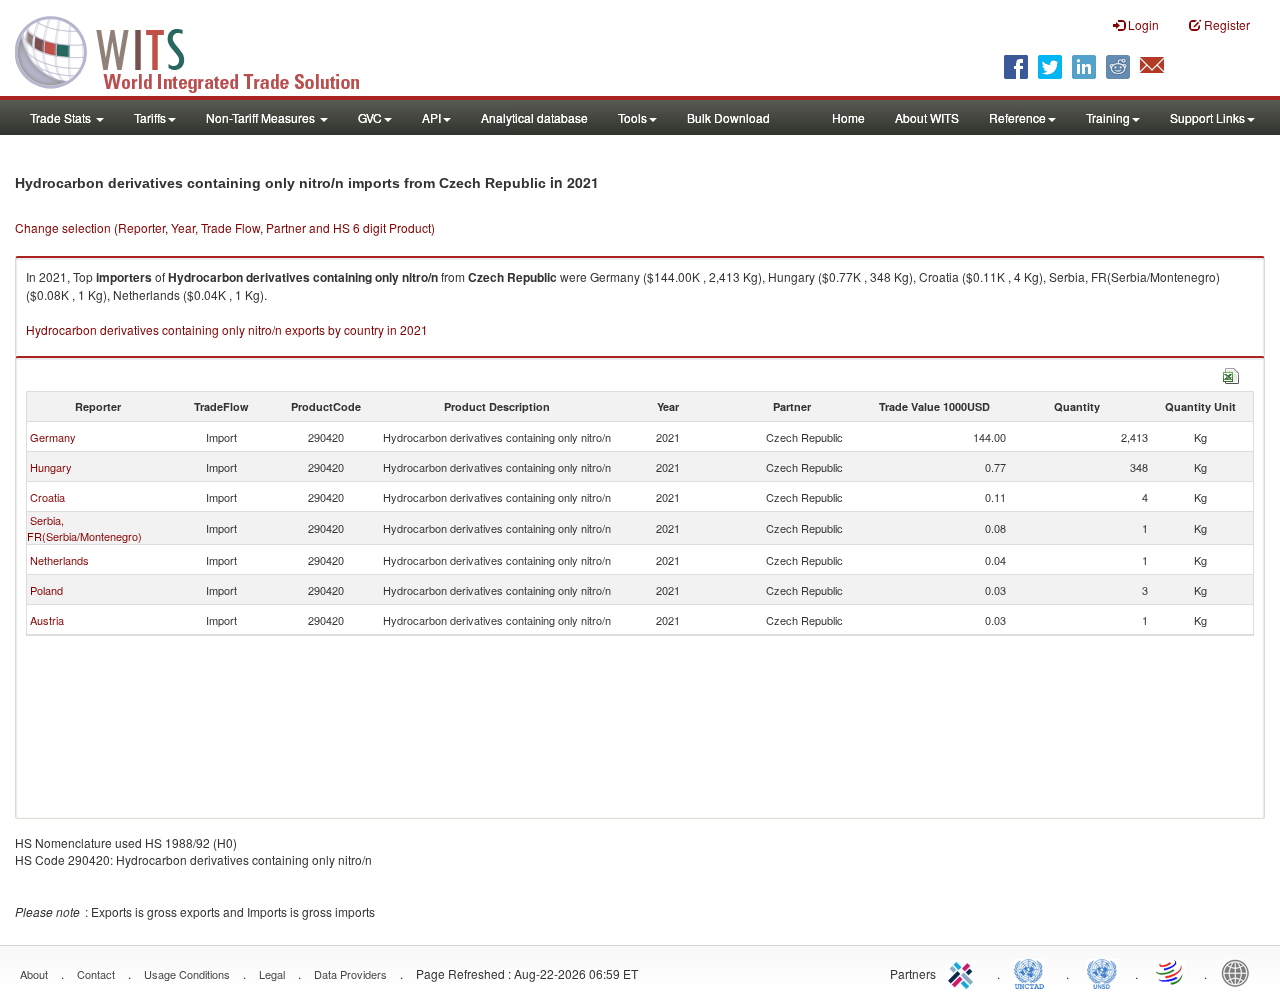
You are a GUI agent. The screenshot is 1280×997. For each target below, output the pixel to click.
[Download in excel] (1231, 373)
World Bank (1240, 972)
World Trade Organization (1171, 972)
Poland (46, 590)
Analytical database (534, 117)
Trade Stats (62, 117)
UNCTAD (1033, 972)
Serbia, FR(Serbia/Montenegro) (84, 528)
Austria (47, 620)
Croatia (47, 497)
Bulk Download (728, 117)
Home (848, 117)
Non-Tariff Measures (262, 117)
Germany (53, 437)
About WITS (927, 117)
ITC (964, 972)
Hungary (51, 467)
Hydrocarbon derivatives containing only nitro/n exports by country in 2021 (227, 329)
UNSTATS (1102, 972)
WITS (200, 50)
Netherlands (59, 560)
